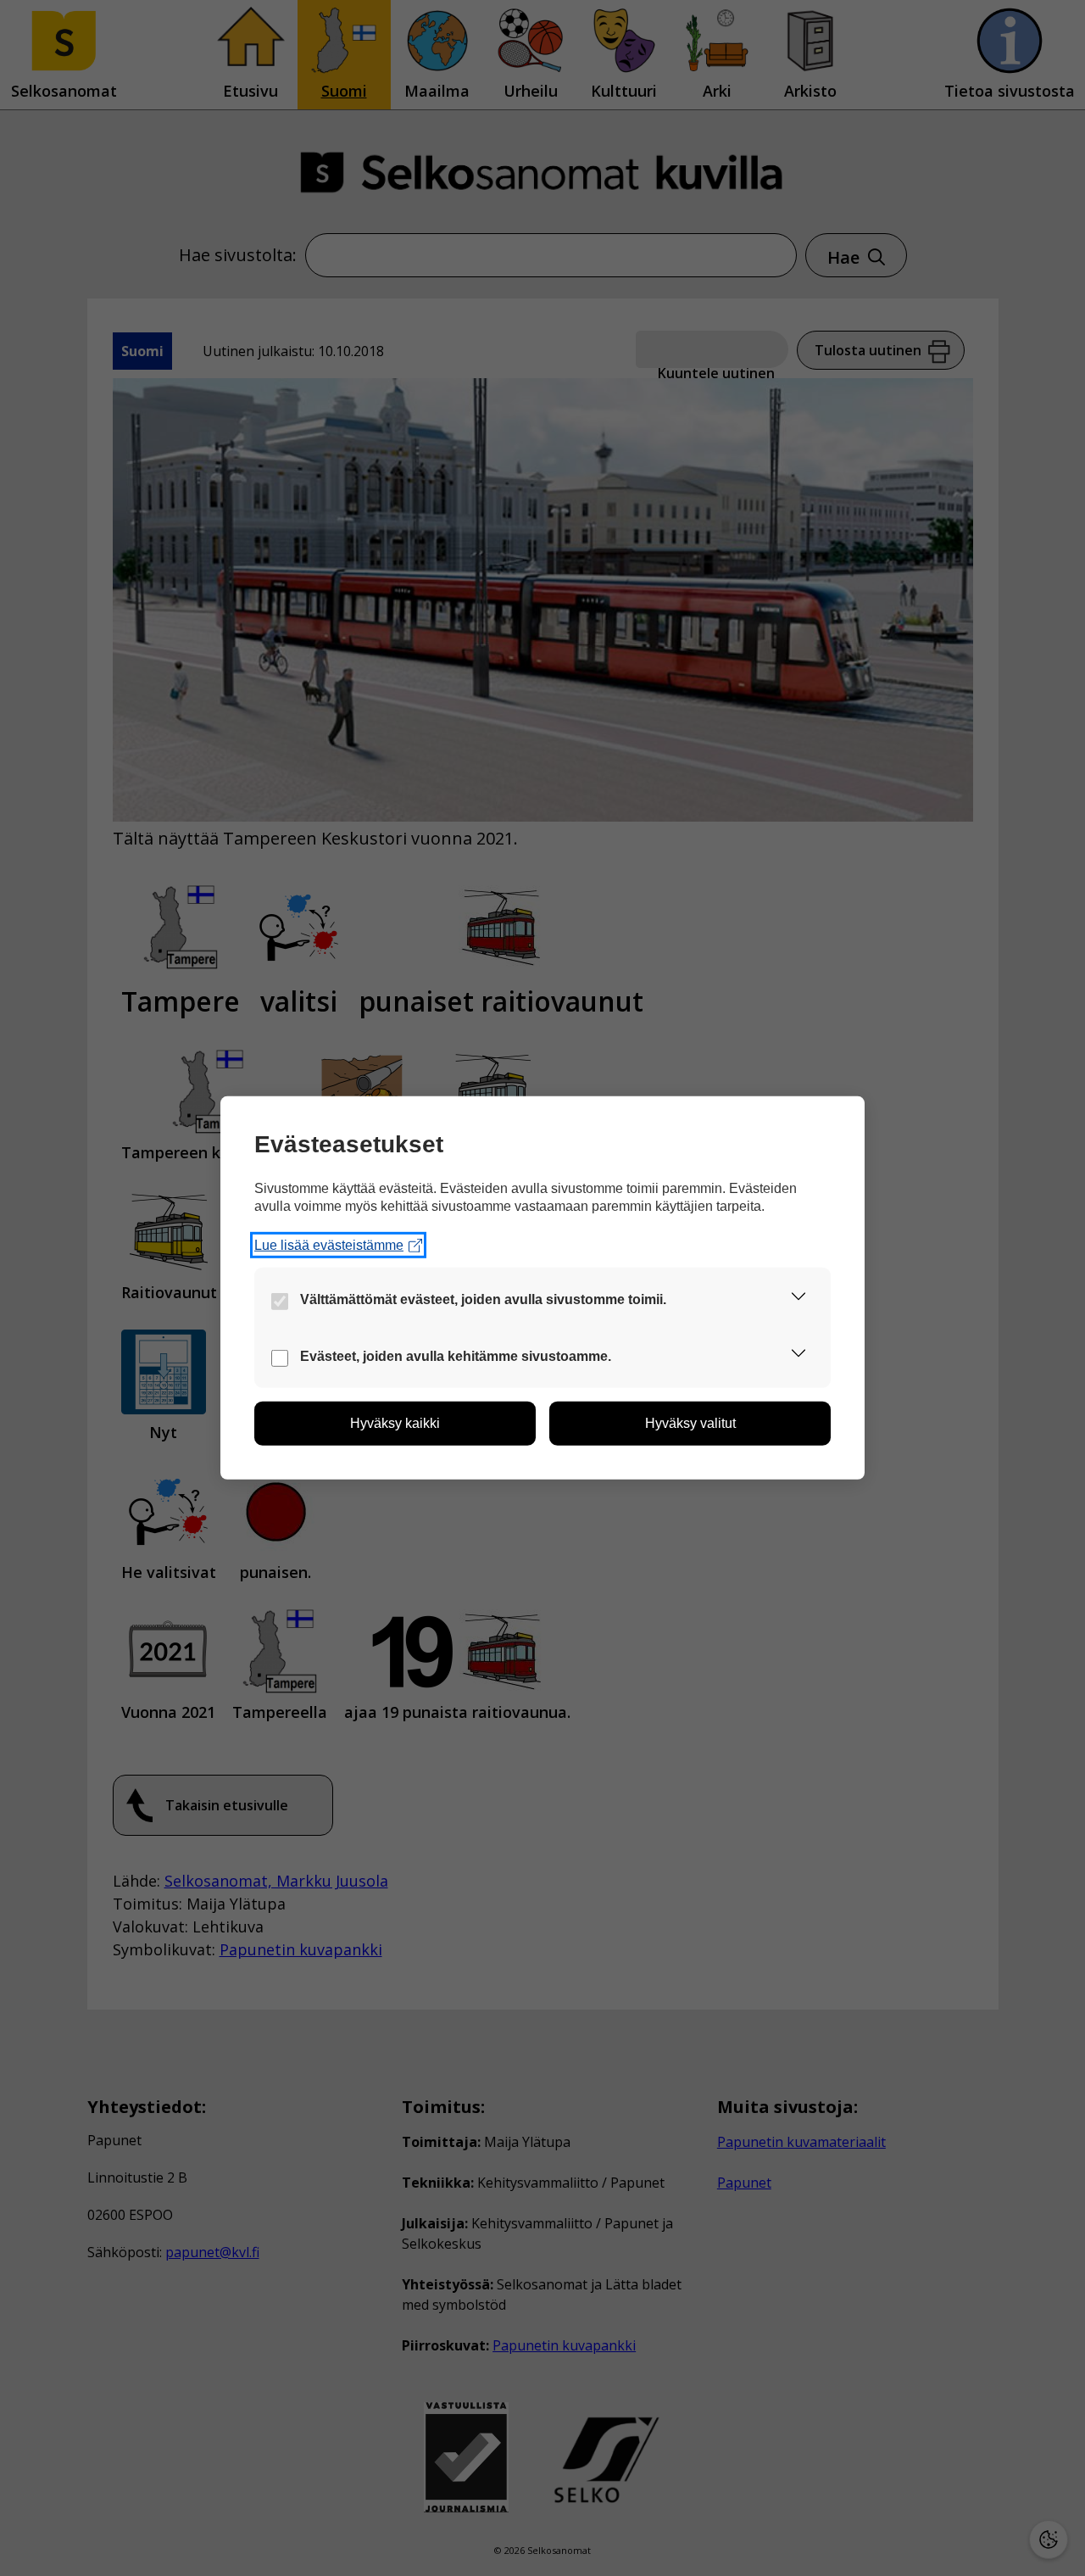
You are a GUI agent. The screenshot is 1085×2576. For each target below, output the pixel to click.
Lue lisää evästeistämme (329, 1245)
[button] (798, 1299)
